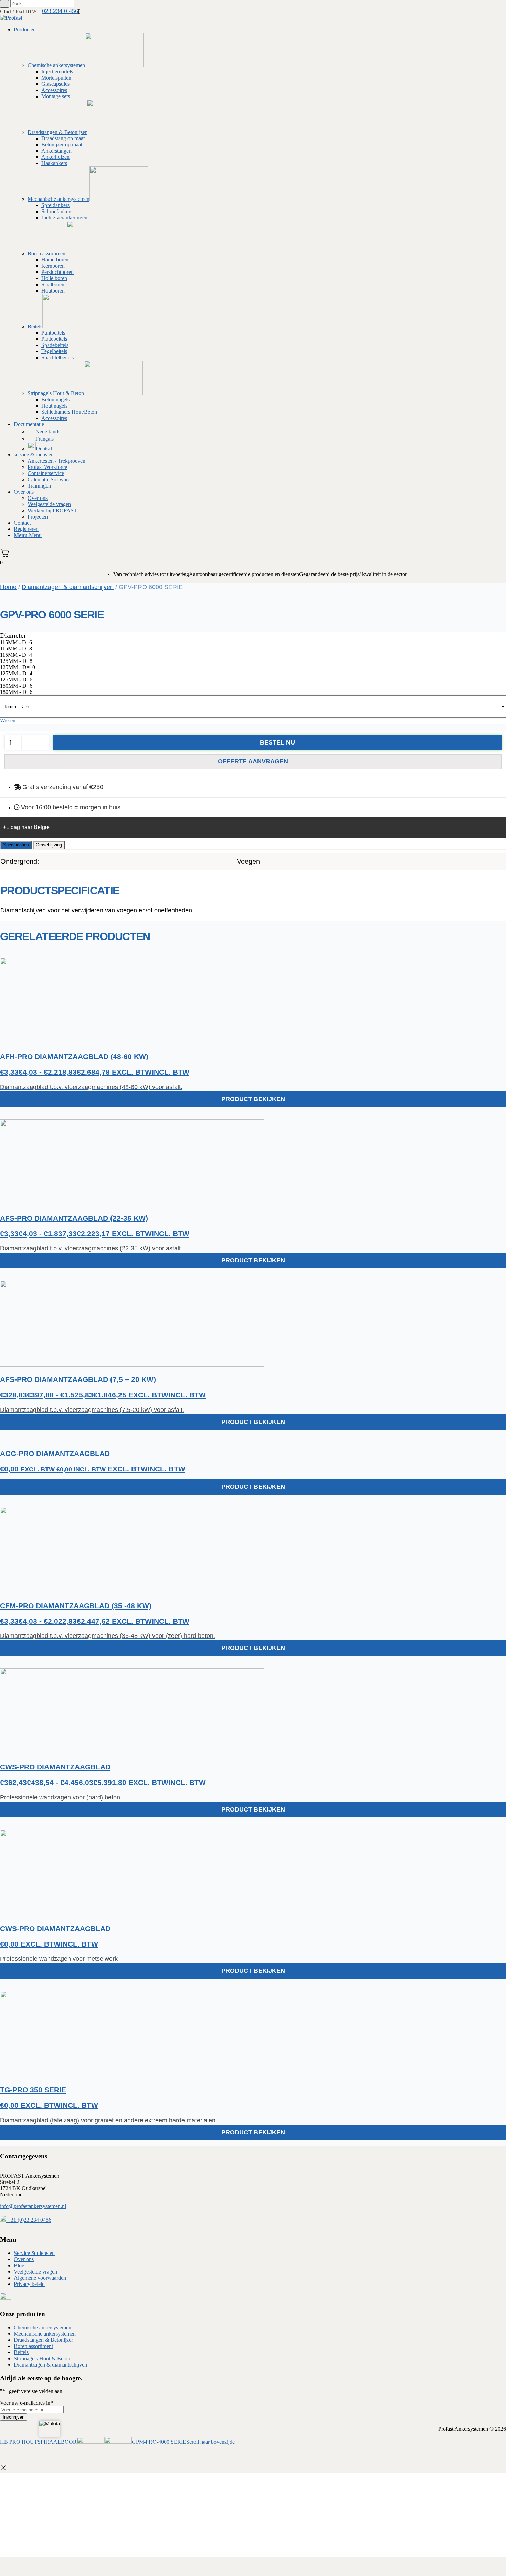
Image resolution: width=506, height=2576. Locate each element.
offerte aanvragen (253, 761)
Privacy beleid (29, 2284)
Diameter (13, 635)
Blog (19, 2265)
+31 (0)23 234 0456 (29, 2220)
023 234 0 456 (60, 11)
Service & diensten (34, 2253)
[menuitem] (260, 224)
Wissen (8, 721)
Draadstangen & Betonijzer (43, 2340)
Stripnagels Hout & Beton (42, 2358)
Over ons (24, 2259)
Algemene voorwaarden (40, 2278)
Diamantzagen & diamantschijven (68, 587)
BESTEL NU (277, 742)
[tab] (16, 845)
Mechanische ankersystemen (45, 2334)
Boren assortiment (33, 2346)
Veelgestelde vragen (35, 2272)
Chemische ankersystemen (43, 2327)
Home (8, 587)
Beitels (21, 2352)
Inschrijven (14, 2417)
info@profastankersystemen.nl (33, 2206)
